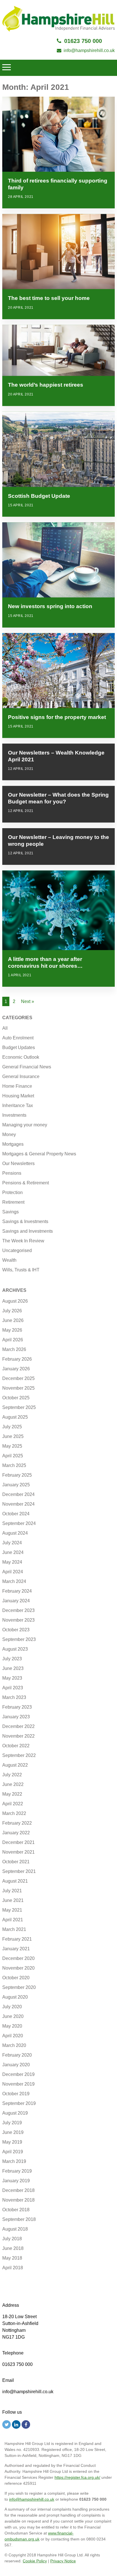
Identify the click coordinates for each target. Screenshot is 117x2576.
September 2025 (19, 1407)
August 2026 (15, 1301)
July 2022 (12, 1775)
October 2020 (16, 1978)
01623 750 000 (83, 41)
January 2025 (16, 1485)
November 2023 (18, 1620)
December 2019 (18, 2074)
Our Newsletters (18, 1163)
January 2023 (16, 1717)
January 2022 (16, 1833)
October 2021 (16, 1862)
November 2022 (18, 1736)
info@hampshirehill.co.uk (89, 50)
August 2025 (15, 1417)
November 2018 (18, 2200)
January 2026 (16, 1369)
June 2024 (13, 1552)
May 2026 (12, 1330)
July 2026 (12, 1311)
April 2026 (13, 1340)
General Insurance (21, 1076)
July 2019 (12, 2123)
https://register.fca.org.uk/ (77, 2477)
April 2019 (13, 2152)
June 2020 (13, 2016)
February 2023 (17, 1707)
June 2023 (13, 1668)
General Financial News (27, 1067)
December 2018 (18, 2190)
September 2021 (19, 1871)
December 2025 (18, 1378)
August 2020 (15, 1997)
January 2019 (16, 2181)
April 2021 (13, 1920)
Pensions (12, 1173)
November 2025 (18, 1388)
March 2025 (14, 1465)
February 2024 (17, 1591)
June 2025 (13, 1436)
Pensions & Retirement (26, 1183)
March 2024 (14, 1581)
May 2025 (12, 1446)
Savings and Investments (28, 1231)
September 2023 (19, 1639)
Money (9, 1134)
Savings (11, 1212)
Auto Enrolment (18, 1038)
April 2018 (13, 2268)
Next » (28, 1001)
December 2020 (18, 1958)
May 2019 (12, 2142)
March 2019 (14, 2161)
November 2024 (18, 1504)
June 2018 (13, 2248)
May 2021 (12, 1910)
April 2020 (13, 2036)
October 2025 (16, 1398)
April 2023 (13, 1688)
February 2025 (17, 1475)
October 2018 (16, 2210)
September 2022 (19, 1755)
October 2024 (16, 1514)
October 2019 (16, 2094)
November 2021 (18, 1852)
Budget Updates (19, 1047)
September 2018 (19, 2219)
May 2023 (12, 1678)
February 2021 (17, 1939)
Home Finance (17, 1086)
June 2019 (13, 2132)
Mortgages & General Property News (39, 1154)
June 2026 (13, 1320)
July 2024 (12, 1543)
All (5, 1028)
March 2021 (14, 1929)
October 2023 (16, 1630)
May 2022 (12, 1794)
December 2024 (18, 1494)
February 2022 (17, 1823)
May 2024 (12, 1562)
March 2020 (14, 2045)
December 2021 (18, 1842)
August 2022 (15, 1765)
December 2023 (18, 1610)
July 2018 (12, 2239)
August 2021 (15, 1881)
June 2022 (13, 1784)
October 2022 (16, 1746)
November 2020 (18, 1968)
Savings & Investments (25, 1221)
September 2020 (19, 1987)
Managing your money (25, 1125)
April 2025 (13, 1456)
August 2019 (15, 2113)
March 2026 (14, 1349)
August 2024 (15, 1533)
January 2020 (16, 2065)
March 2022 (14, 1813)
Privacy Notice (63, 2561)
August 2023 (15, 1649)
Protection (12, 1192)
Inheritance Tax (18, 1105)
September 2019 (19, 2103)
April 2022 (13, 1804)
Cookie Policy (35, 2561)
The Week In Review (23, 1241)
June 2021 (13, 1900)
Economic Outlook (21, 1057)
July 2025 (12, 1427)
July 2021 (12, 1891)
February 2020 (17, 2055)
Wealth (9, 1260)
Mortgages (13, 1144)
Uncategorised (17, 1250)
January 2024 (16, 1601)
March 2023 (14, 1697)
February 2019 (17, 2171)
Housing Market (18, 1096)
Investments (14, 1115)
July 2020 (12, 2007)
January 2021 (16, 1949)
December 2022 (18, 1726)
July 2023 (12, 1659)
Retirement (13, 1202)
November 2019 (18, 2084)
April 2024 (13, 1572)
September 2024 (19, 1523)
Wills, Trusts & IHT (21, 1270)
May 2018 (12, 2258)
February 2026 (17, 1359)
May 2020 (12, 2026)
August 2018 (15, 2229)
